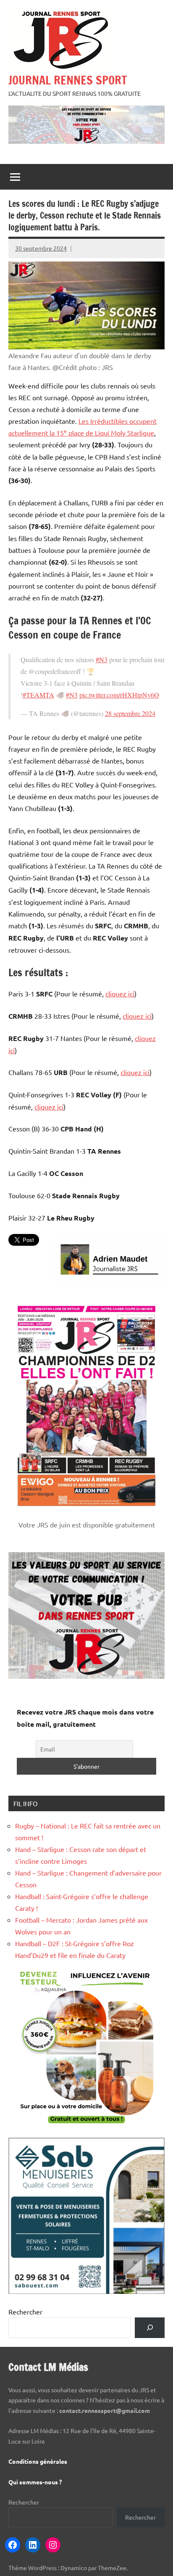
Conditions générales (38, 2461)
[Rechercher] (150, 2328)
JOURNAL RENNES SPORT (68, 80)
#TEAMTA (38, 695)
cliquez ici (120, 993)
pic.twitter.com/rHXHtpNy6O (119, 695)
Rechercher (25, 2312)
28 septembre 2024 (130, 713)
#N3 (102, 659)
